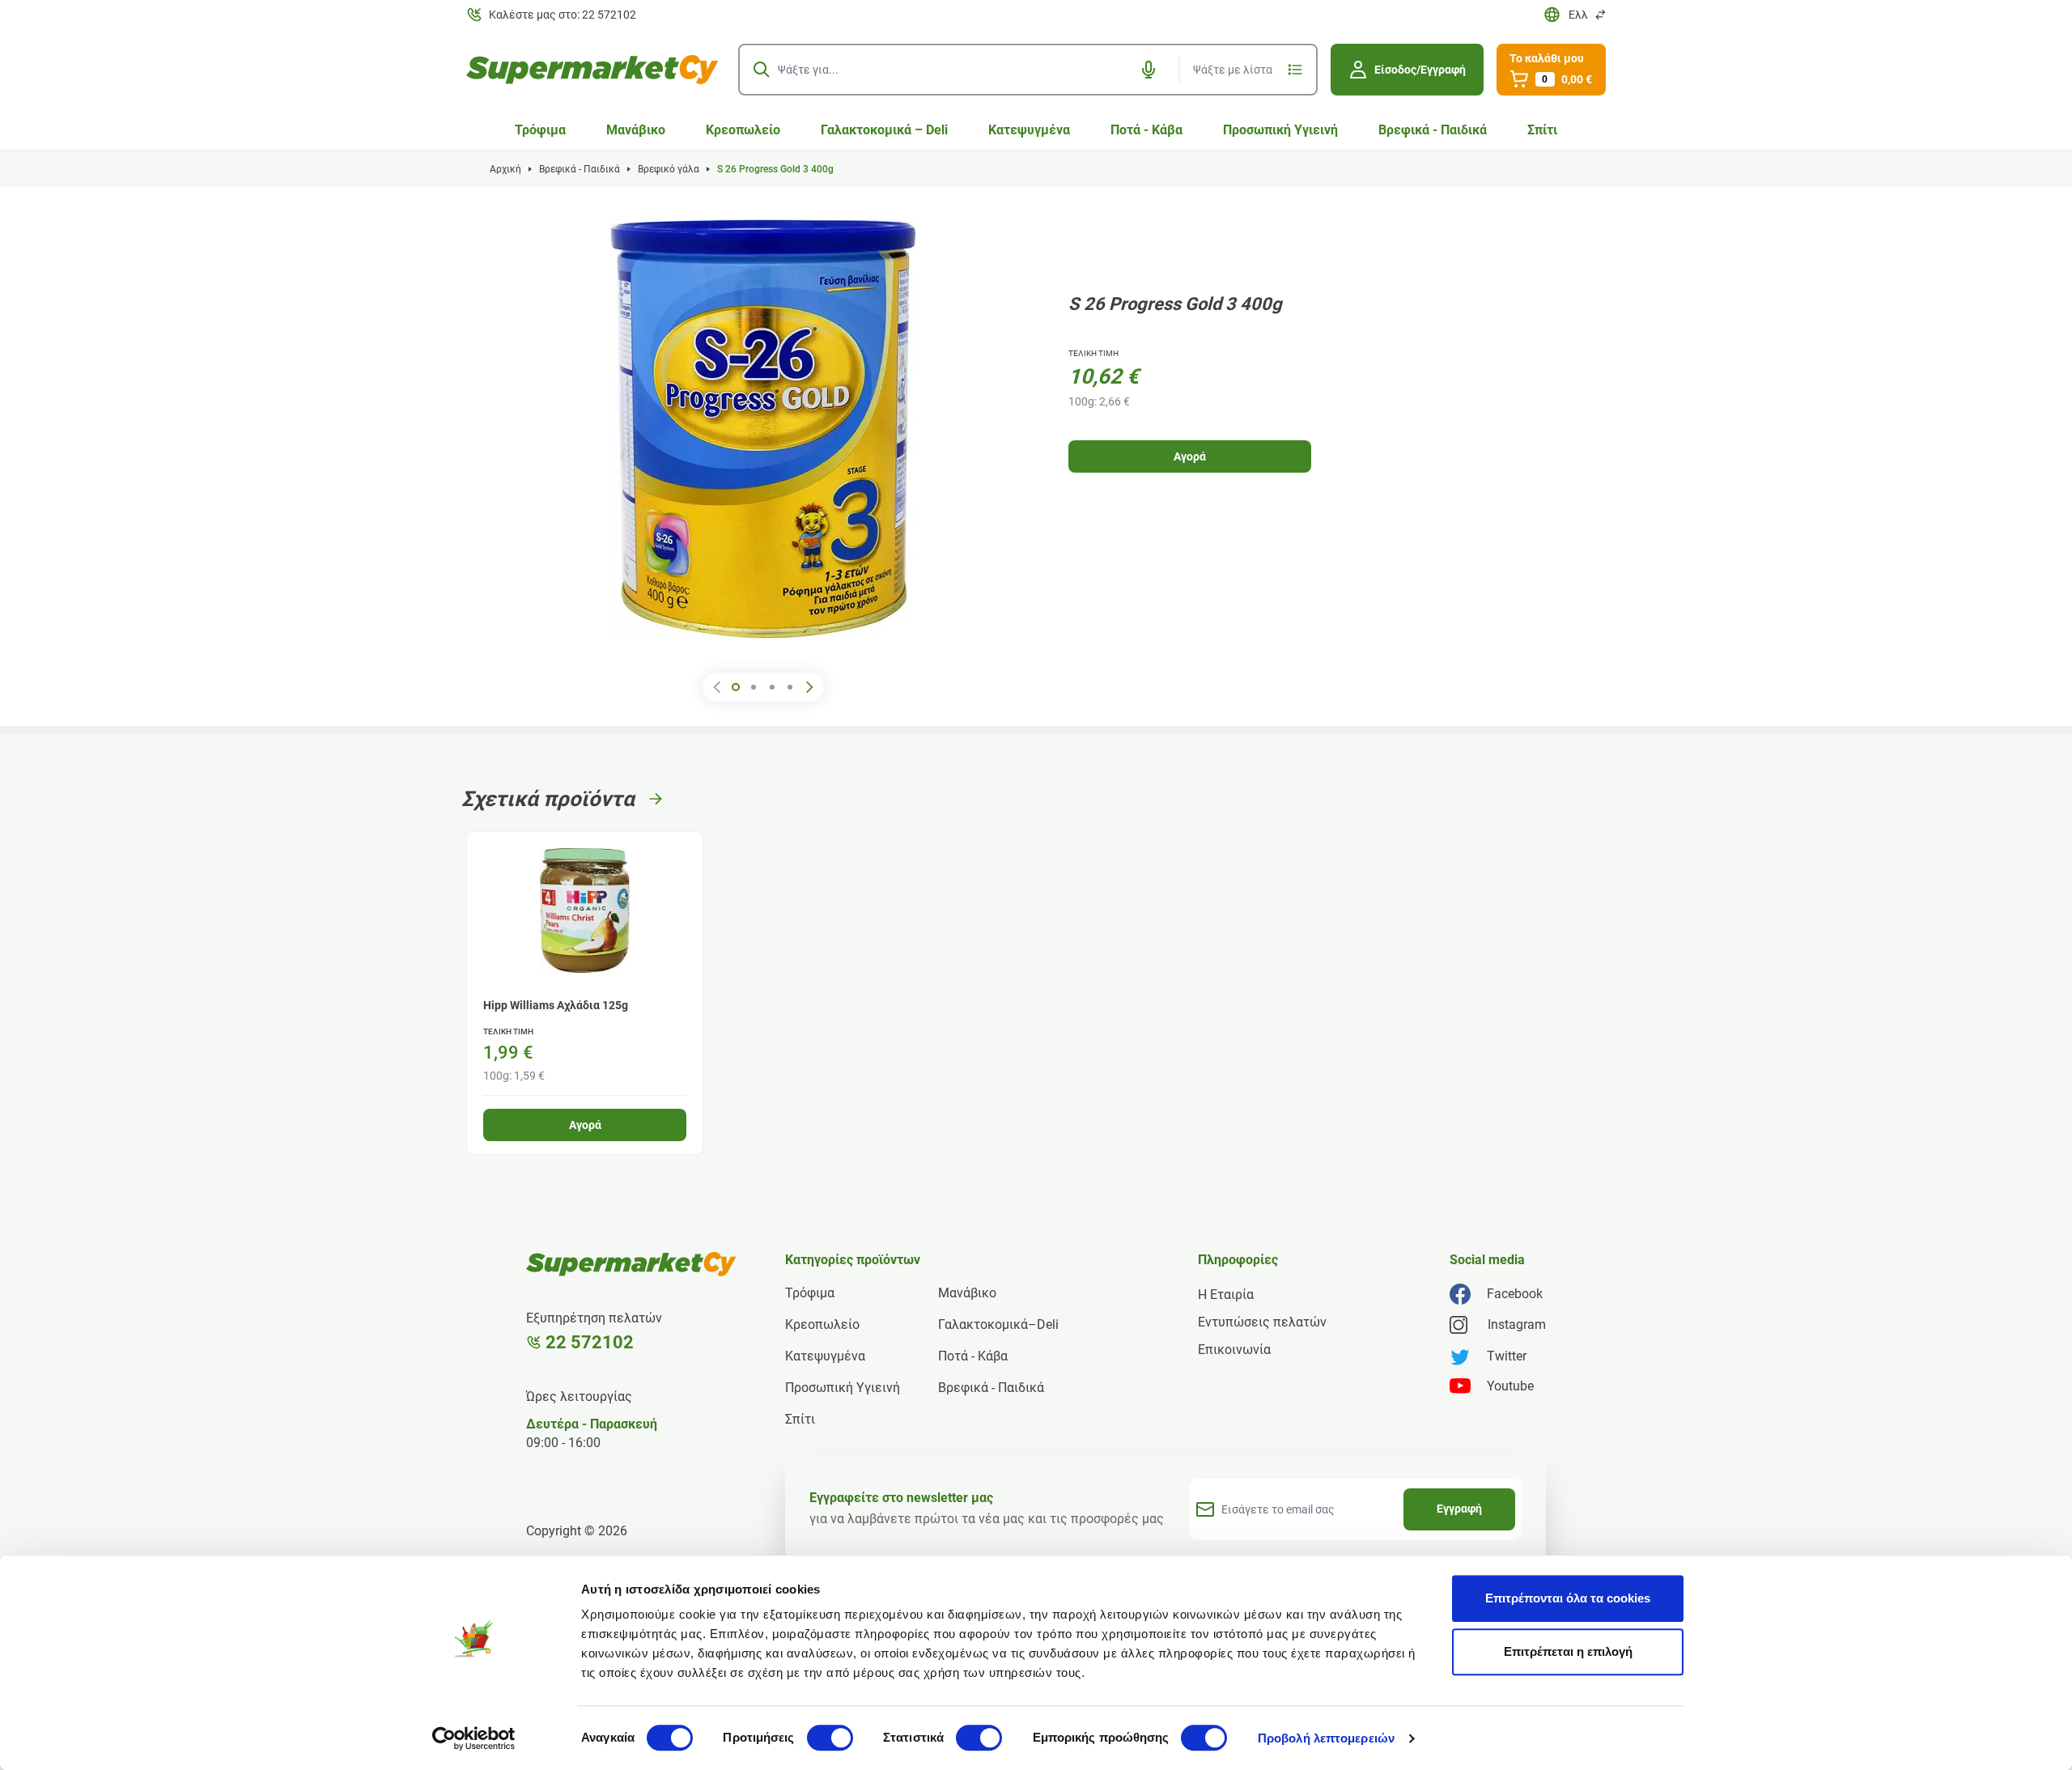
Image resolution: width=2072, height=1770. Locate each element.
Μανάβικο (636, 130)
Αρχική (505, 169)
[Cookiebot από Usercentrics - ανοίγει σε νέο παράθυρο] (474, 1738)
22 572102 (590, 1342)
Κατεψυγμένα (1029, 130)
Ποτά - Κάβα (1146, 130)
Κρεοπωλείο (743, 130)
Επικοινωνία (1234, 1350)
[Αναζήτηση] (762, 70)
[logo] (592, 70)
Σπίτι (1542, 130)
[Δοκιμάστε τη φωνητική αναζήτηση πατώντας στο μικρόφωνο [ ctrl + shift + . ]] (1149, 70)
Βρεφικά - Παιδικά (1433, 130)
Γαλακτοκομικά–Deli (998, 1324)
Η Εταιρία (1226, 1295)
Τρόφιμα (540, 130)
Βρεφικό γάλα (669, 169)
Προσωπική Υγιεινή (1280, 130)
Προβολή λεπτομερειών (1326, 1738)
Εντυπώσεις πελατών (1262, 1322)
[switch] (830, 1738)
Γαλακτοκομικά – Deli (884, 130)
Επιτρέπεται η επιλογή (1568, 1651)
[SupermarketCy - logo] (631, 1264)
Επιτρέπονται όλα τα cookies (1568, 1598)
